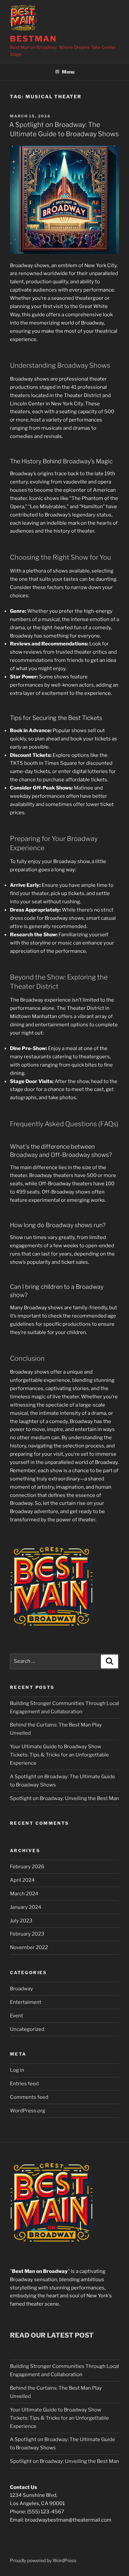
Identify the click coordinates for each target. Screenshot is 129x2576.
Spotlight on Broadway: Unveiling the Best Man (64, 1798)
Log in (17, 2070)
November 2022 (29, 1947)
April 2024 (22, 1880)
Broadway (21, 1989)
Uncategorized (27, 2029)
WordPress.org (28, 2111)
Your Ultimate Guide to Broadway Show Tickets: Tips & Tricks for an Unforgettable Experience (59, 1755)
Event (17, 2016)
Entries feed (24, 2084)
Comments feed (29, 2097)
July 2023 (21, 1921)
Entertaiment (26, 2002)
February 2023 (27, 1934)
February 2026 (27, 1867)
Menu (68, 72)
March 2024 (24, 1894)
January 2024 (26, 1907)
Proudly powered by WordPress (43, 2560)
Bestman (33, 39)
